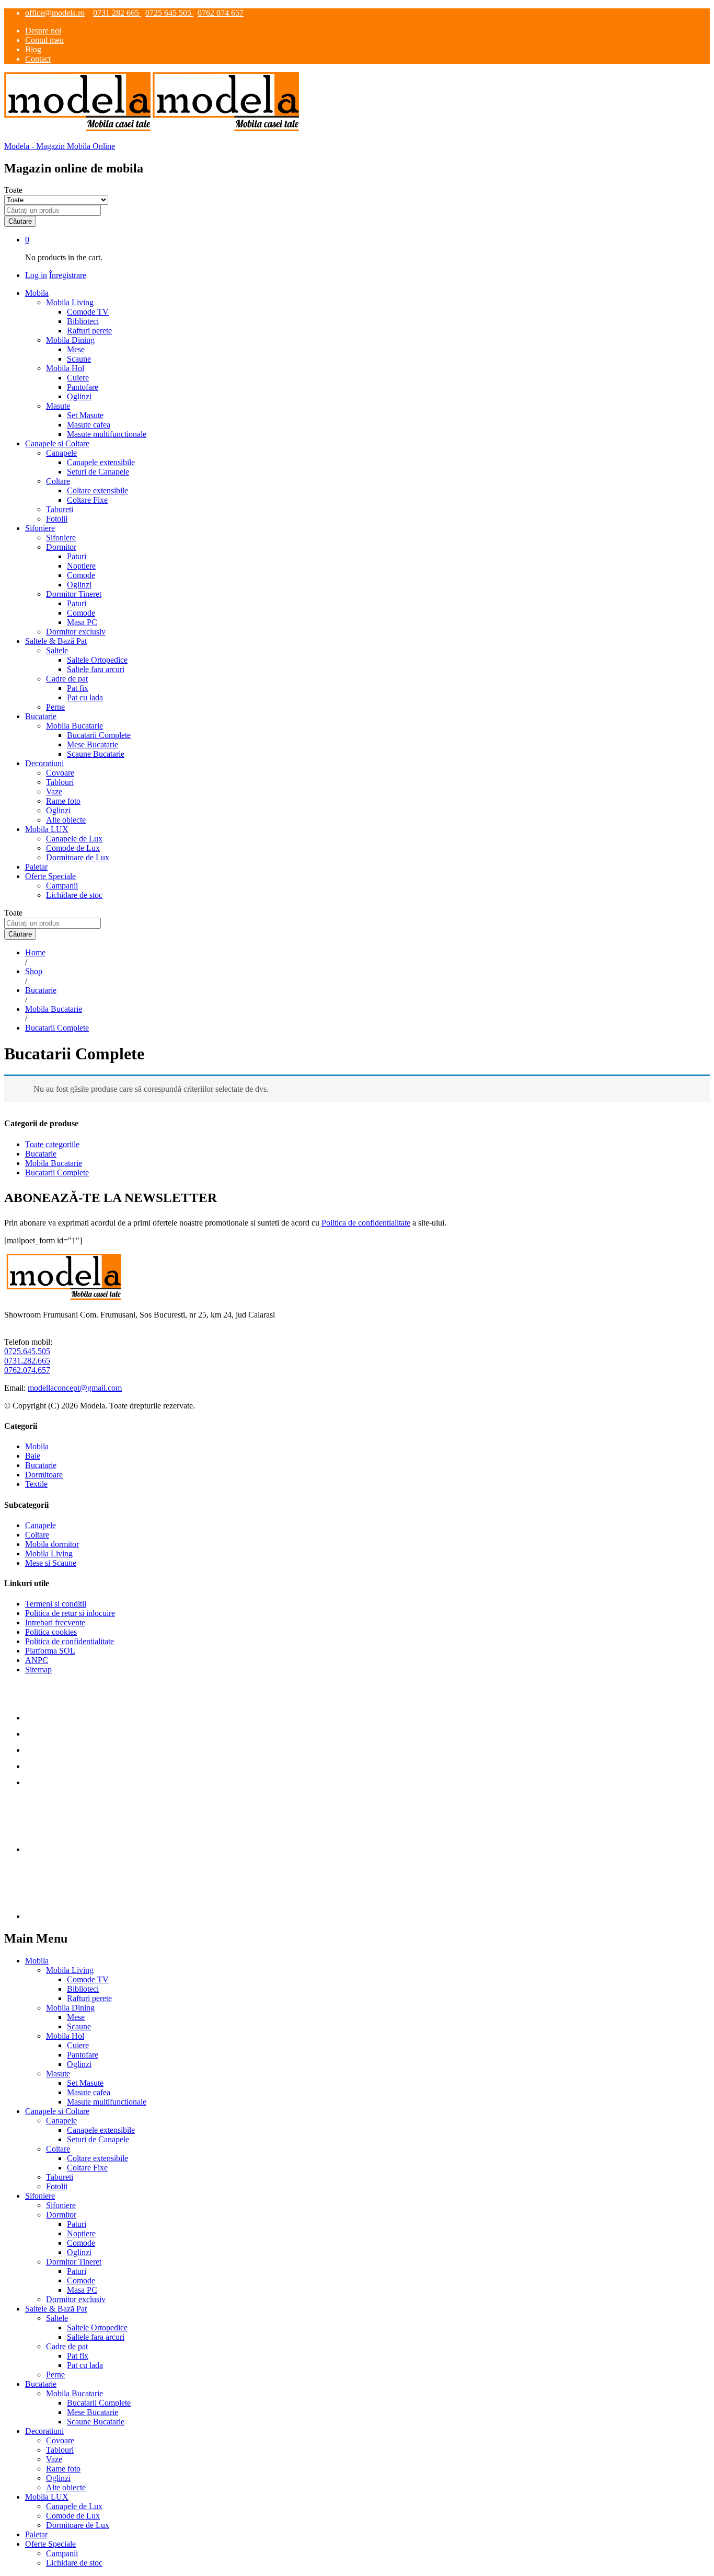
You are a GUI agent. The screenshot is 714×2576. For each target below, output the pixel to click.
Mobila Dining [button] (70, 340)
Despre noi (43, 31)
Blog (33, 49)
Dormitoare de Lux (78, 857)
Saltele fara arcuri (96, 669)
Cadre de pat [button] (67, 679)
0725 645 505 (169, 13)
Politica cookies (51, 1632)
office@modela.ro (55, 13)
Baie (33, 1456)
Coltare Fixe (87, 500)
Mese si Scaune (51, 1563)
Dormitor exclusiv (76, 632)
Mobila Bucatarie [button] (74, 726)
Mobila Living (49, 1553)
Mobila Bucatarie (54, 1163)
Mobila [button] (37, 293)
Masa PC (82, 622)
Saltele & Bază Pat (56, 2309)
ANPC (37, 1660)
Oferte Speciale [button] (50, 876)
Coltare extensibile (97, 490)
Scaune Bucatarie (96, 754)
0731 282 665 (117, 13)
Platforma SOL (50, 1651)
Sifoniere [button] (40, 528)
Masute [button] (58, 406)
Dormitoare (44, 1475)
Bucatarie (41, 1154)
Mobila (37, 1446)
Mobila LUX (47, 2497)
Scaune (79, 359)
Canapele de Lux (74, 839)
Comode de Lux (73, 848)
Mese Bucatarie (93, 744)
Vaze (54, 792)
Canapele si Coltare (57, 2111)
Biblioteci (83, 321)
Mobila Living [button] (70, 302)
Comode (81, 575)
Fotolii (57, 519)
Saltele (57, 2318)
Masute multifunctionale (107, 434)
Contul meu (44, 40)
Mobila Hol (65, 2036)
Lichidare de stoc (74, 895)
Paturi (77, 556)
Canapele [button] (61, 453)
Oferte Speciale (50, 2544)
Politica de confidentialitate (366, 1223)
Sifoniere (61, 538)
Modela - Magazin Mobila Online (60, 146)
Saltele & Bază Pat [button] (56, 641)
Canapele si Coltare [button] (57, 443)
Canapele (41, 1525)
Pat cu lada (85, 697)
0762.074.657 (27, 1370)
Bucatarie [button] (41, 716)
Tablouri (60, 782)
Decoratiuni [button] (44, 763)
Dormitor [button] (61, 547)
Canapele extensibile (101, 462)
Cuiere (78, 378)
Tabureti (60, 509)
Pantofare (83, 387)
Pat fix (78, 688)
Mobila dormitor (52, 1544)
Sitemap (38, 1670)
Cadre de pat (67, 2346)
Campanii (62, 886)
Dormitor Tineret (74, 2262)
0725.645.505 (27, 1351)
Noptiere (81, 566)
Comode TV (88, 312)
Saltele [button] (57, 650)
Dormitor (61, 2215)
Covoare (60, 773)
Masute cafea (89, 425)
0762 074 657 (221, 13)
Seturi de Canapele (98, 472)
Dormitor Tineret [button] (74, 594)
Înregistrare (68, 275)
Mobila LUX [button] (47, 829)
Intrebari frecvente (55, 1622)
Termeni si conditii (56, 1604)
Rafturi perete (89, 331)
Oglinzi (79, 396)
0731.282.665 (27, 1361)
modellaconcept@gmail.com (75, 1388)
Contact (38, 59)
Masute (58, 2073)
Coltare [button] (58, 481)
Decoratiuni (44, 2431)
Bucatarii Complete (99, 735)
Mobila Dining (70, 2008)
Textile (36, 1484)
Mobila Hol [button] (65, 368)
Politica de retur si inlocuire (70, 1613)
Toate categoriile (52, 1144)
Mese (76, 349)
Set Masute (85, 415)
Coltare (37, 1535)
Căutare (20, 221)
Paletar (36, 867)
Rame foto (63, 801)
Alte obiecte (66, 820)
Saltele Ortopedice (97, 660)
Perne (55, 707)
